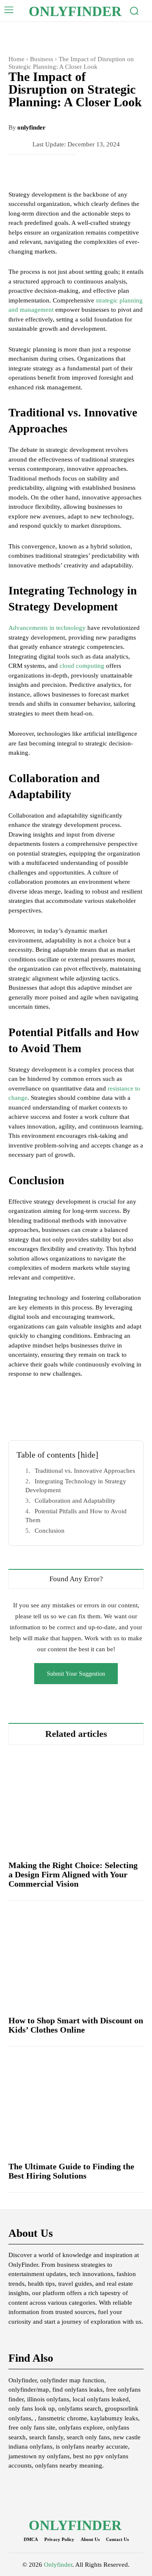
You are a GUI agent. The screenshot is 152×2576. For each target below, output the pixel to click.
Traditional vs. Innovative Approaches (85, 1471)
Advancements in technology (47, 628)
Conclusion (50, 1531)
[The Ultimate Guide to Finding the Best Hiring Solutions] (76, 2104)
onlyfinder (31, 127)
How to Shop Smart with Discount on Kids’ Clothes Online (76, 2025)
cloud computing (82, 666)
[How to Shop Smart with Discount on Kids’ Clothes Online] (76, 1958)
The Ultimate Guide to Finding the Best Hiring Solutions (71, 2171)
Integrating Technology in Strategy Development (76, 1486)
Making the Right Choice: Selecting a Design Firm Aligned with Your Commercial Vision (73, 1874)
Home (16, 59)
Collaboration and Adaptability (75, 1501)
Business (42, 59)
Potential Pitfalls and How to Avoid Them (76, 1516)
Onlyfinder (58, 2565)
